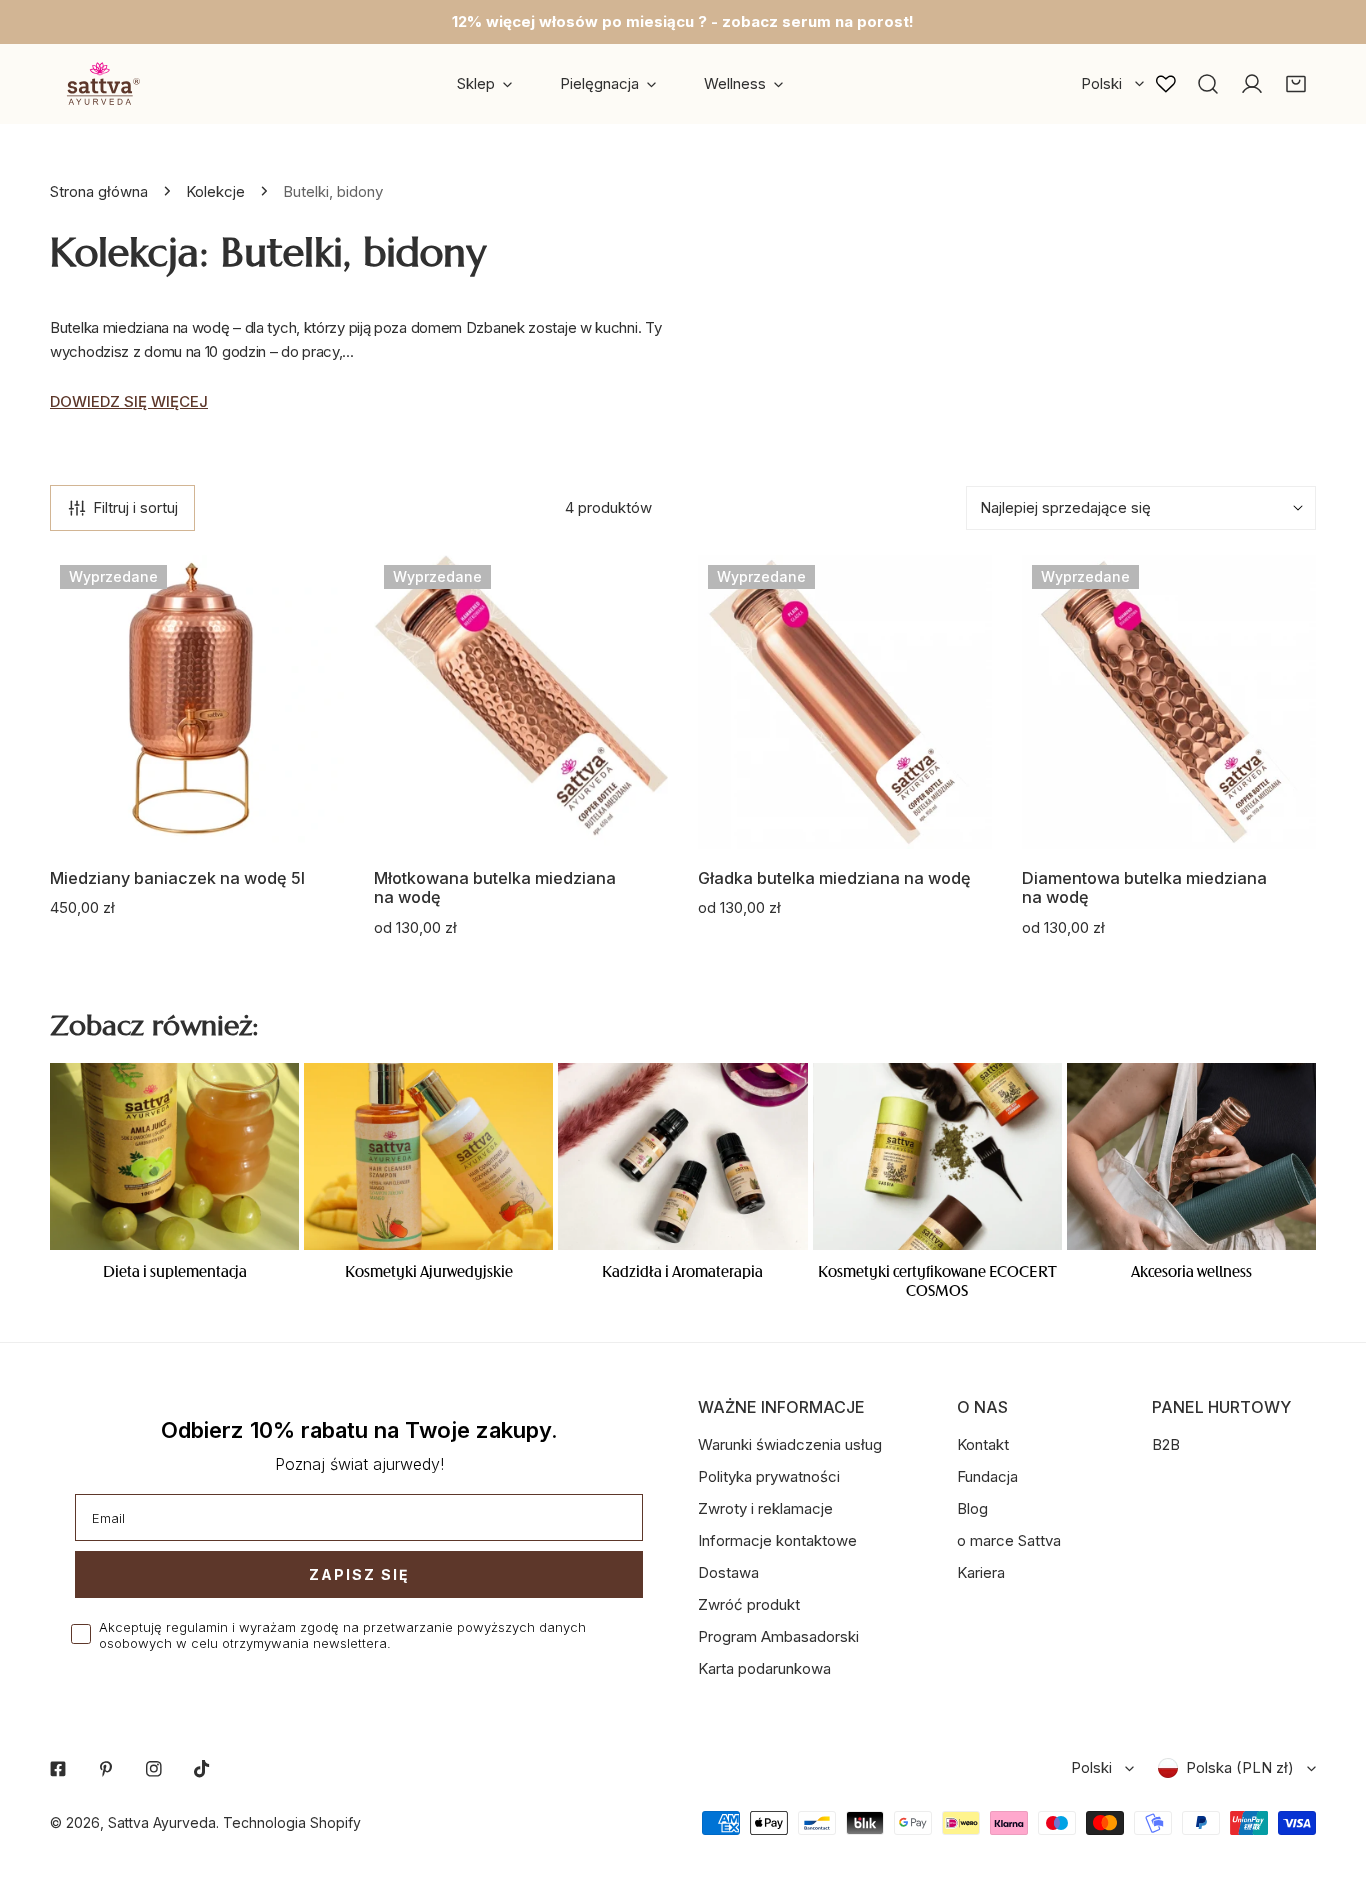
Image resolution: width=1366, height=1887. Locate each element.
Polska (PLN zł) (1240, 1767)
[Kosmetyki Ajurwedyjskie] (428, 1156)
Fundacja (987, 1476)
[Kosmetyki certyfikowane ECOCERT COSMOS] (937, 1156)
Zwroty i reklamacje (765, 1508)
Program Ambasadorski (778, 1636)
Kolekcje (215, 191)
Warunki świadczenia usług (790, 1444)
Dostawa (728, 1572)
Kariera (981, 1572)
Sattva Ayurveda (162, 1822)
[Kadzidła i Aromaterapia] (682, 1156)
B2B (1166, 1444)
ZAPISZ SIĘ (359, 1574)
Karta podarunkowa (764, 1668)
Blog (972, 1508)
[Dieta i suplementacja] (174, 1156)
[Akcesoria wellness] (1191, 1156)
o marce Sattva (1009, 1540)
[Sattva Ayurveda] (100, 83)
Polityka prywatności (769, 1476)
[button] (1296, 84)
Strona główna (99, 191)
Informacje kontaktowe (777, 1540)
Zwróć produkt (749, 1604)
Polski (1101, 83)
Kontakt (983, 1444)
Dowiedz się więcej (129, 401)
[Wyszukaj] (1208, 84)
